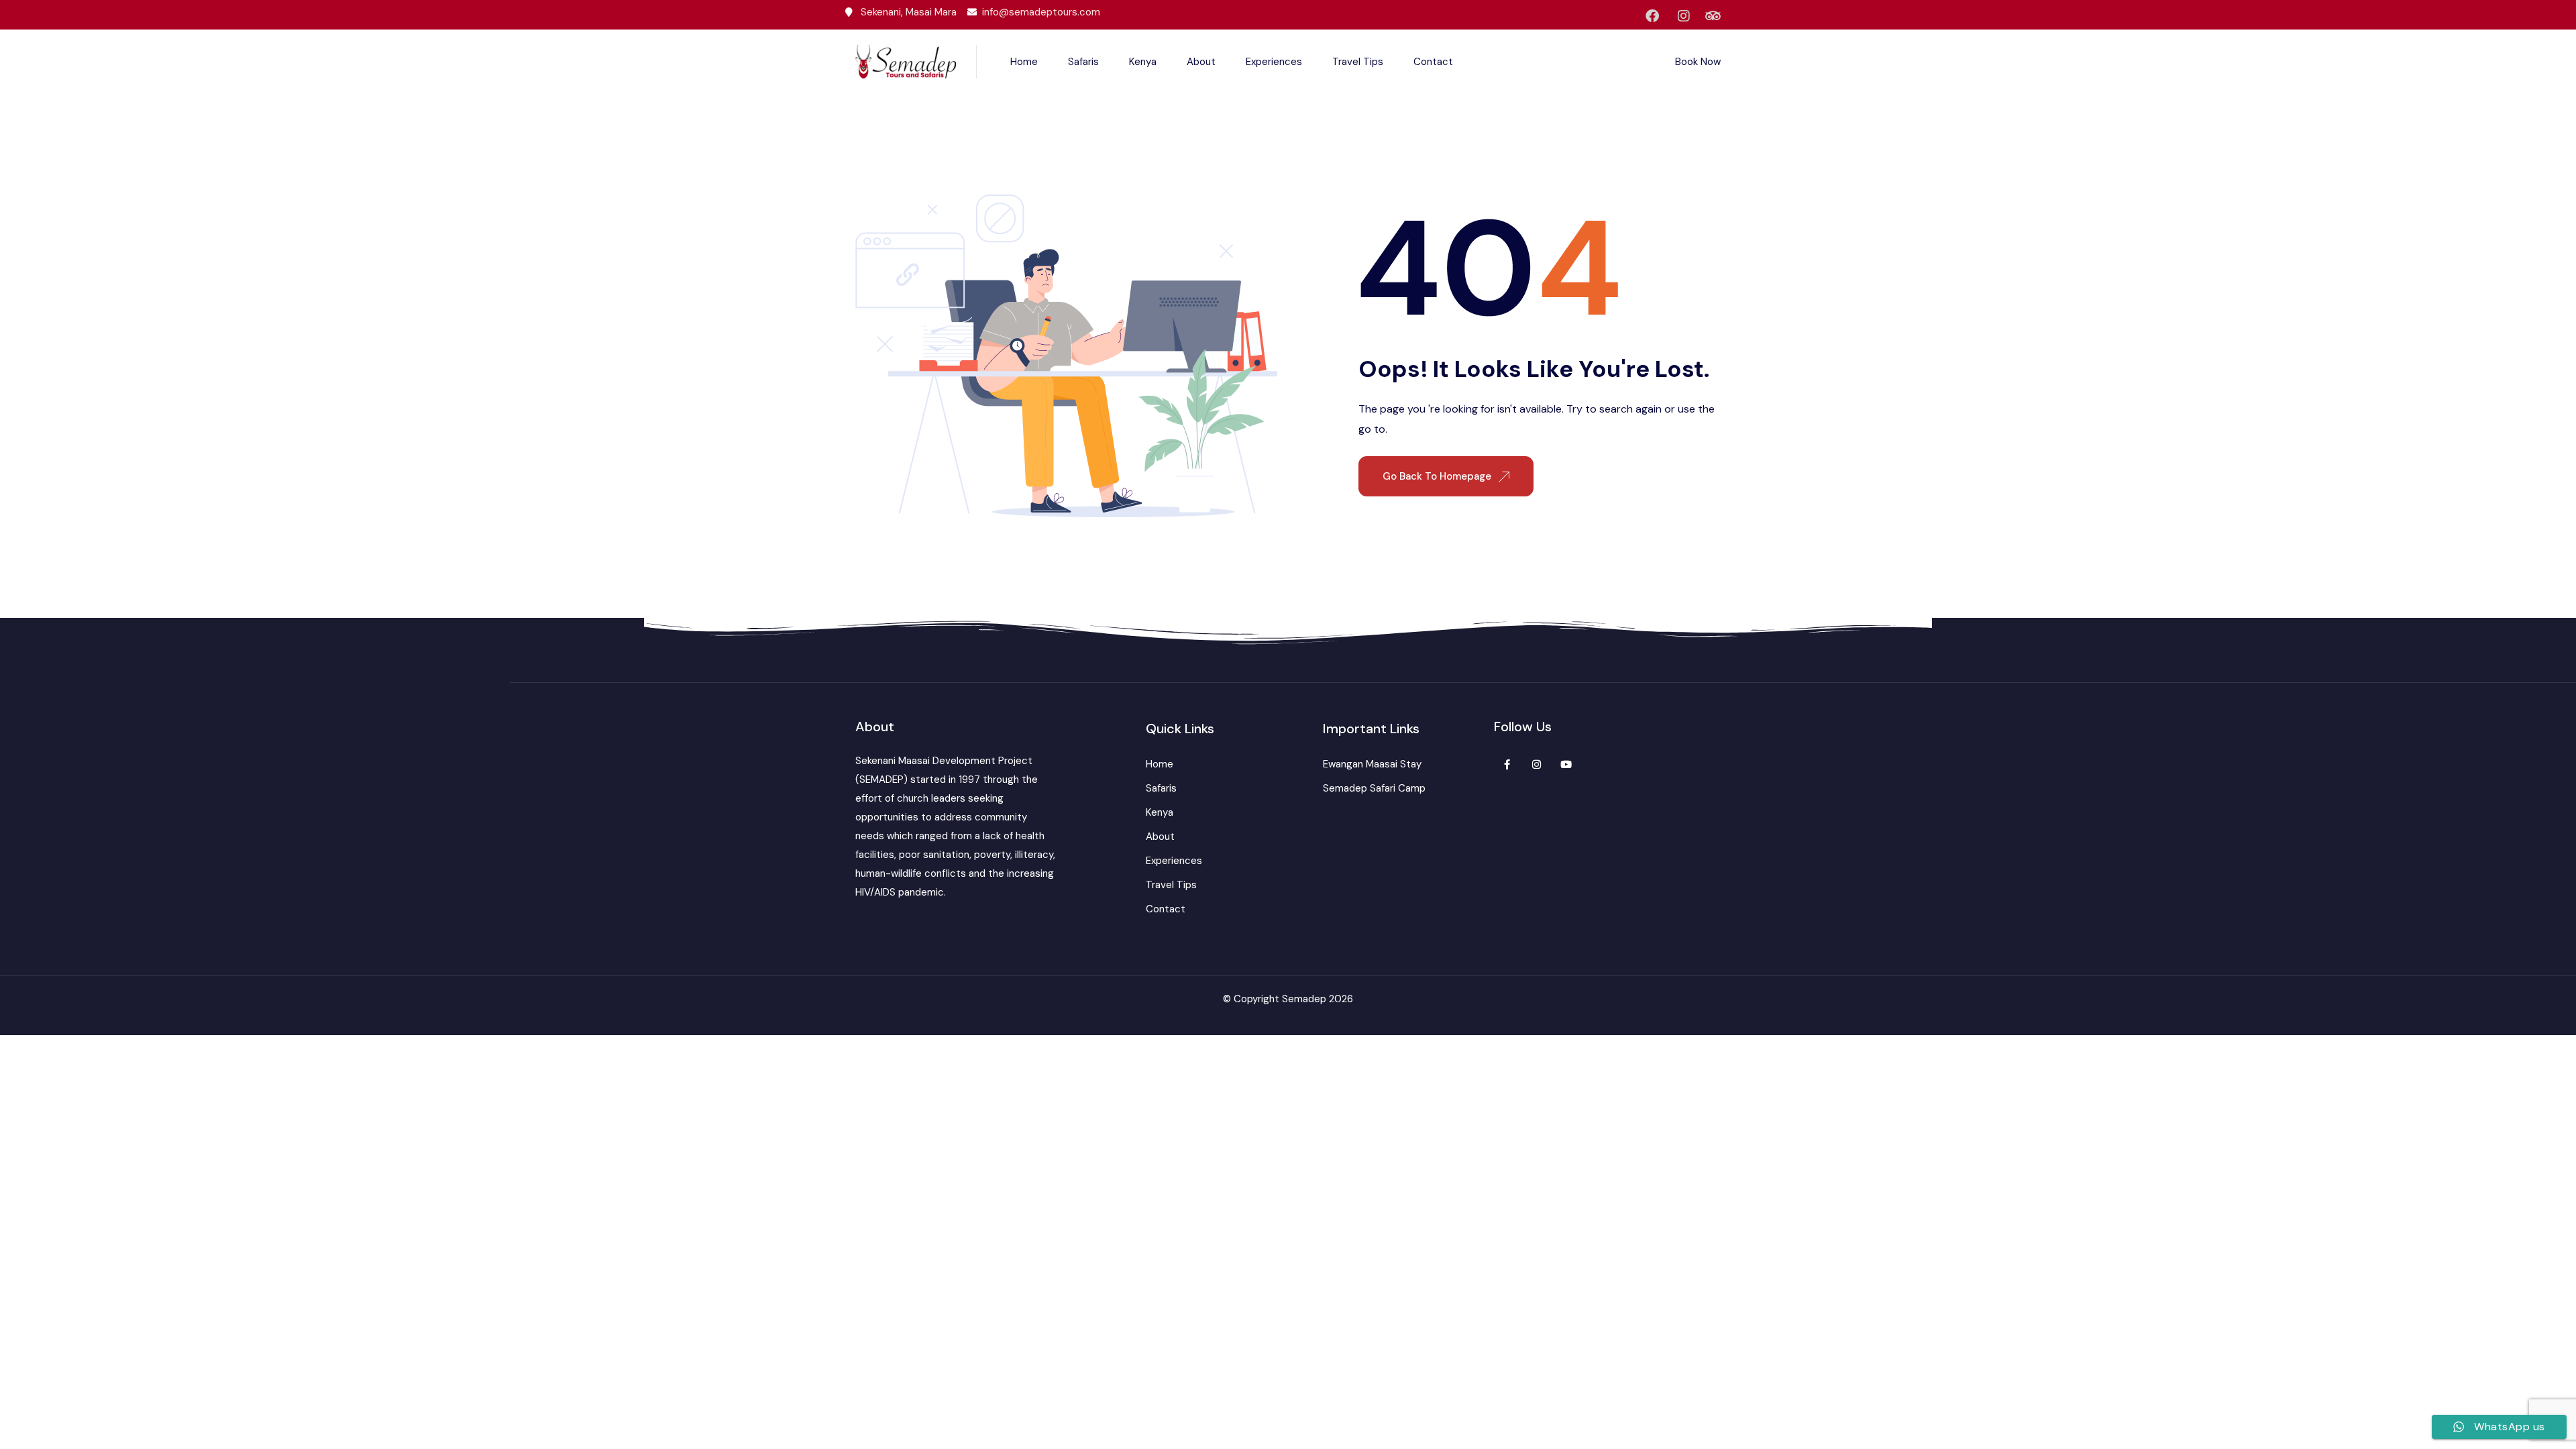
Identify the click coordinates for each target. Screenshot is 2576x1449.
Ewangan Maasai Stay (1372, 764)
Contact (1433, 62)
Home (1024, 62)
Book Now (1698, 62)
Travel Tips (1358, 62)
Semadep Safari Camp (1374, 788)
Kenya (1143, 62)
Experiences (1274, 62)
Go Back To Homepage (1438, 476)
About (1201, 62)
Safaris (1083, 62)
